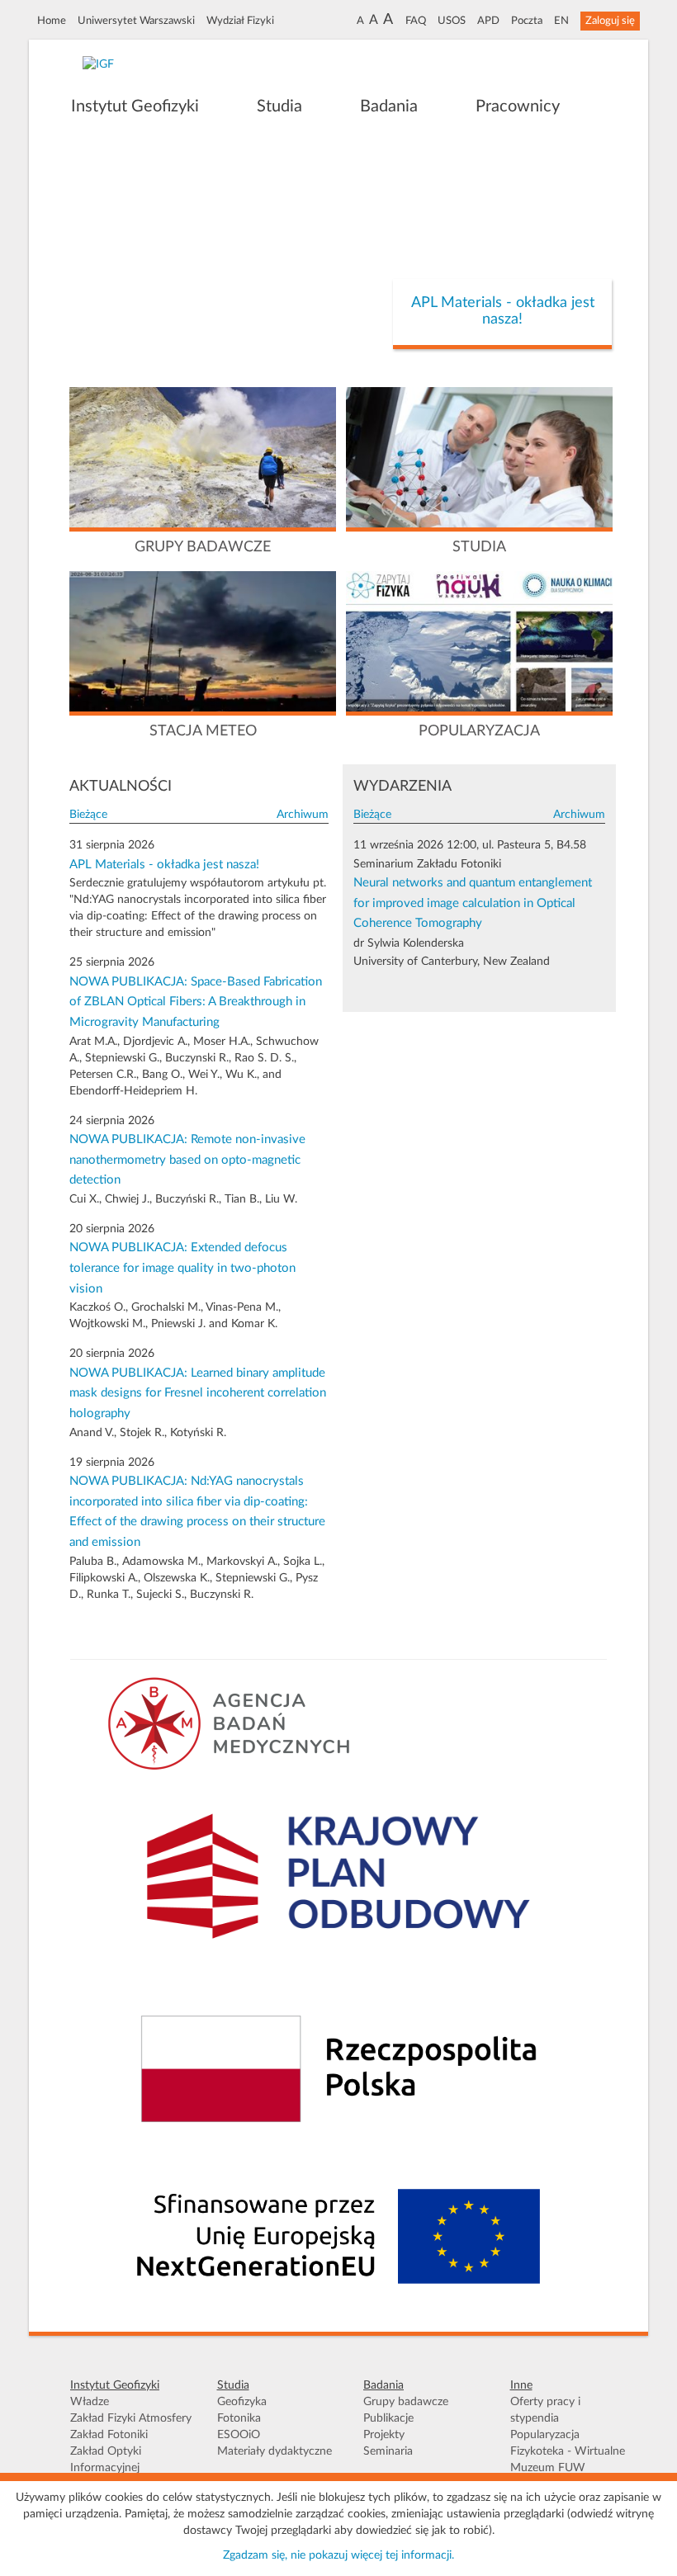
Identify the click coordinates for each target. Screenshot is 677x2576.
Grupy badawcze (406, 2402)
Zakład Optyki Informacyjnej (106, 2460)
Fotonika (239, 2418)
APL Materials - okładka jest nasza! (503, 311)
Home (52, 21)
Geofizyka (242, 2402)
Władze (90, 2402)
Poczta (527, 21)
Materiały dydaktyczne (275, 2451)
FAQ (416, 21)
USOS (452, 21)
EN (561, 21)
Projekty (384, 2435)
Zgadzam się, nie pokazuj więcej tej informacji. (338, 2555)
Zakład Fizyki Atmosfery (131, 2418)
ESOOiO (239, 2435)
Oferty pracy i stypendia (545, 2410)
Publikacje (388, 2418)
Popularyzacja (545, 2435)
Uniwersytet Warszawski (136, 21)
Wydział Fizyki (240, 21)
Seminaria (388, 2451)
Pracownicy (518, 106)
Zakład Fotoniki (109, 2435)
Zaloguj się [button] (610, 21)
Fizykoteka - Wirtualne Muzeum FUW (568, 2460)
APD (488, 21)
